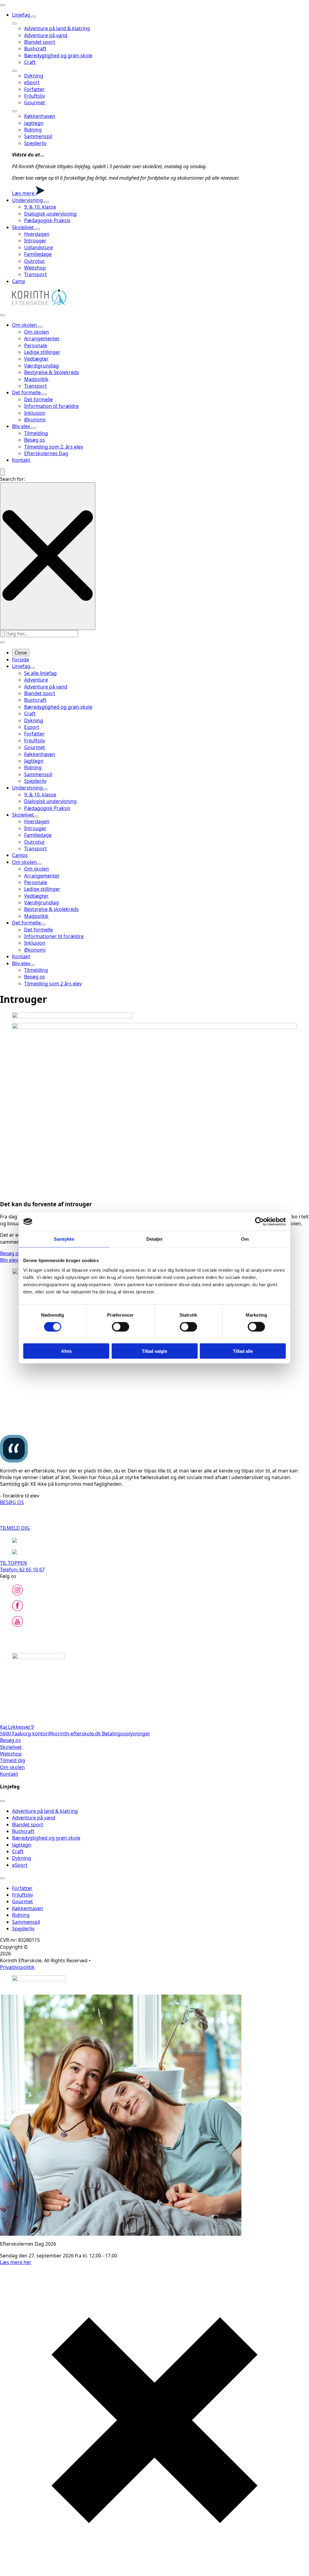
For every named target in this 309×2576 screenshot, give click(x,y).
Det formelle (27, 392)
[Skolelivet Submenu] (37, 229)
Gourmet (35, 102)
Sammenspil (38, 136)
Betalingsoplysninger (126, 1734)
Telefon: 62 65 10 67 (22, 1570)
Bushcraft (35, 49)
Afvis (66, 1351)
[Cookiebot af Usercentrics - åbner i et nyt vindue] (259, 1222)
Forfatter (34, 89)
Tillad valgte (154, 1351)
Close (21, 653)
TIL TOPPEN (13, 1563)
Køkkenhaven (40, 116)
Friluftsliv (35, 96)
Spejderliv (35, 143)
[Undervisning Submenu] (46, 202)
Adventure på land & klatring (57, 28)
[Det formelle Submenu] (44, 394)
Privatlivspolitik (17, 1967)
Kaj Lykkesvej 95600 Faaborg (17, 1730)
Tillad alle (243, 1351)
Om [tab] (245, 1239)
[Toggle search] (2, 472)
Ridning (33, 130)
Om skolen (25, 325)
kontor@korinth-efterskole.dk (67, 1734)
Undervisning (28, 200)
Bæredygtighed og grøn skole (58, 55)
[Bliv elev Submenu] (34, 428)
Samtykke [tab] (64, 1239)
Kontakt (21, 460)
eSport (32, 82)
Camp (19, 281)
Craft (30, 62)
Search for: (13, 479)
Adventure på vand (46, 35)
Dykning (34, 76)
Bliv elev (22, 426)
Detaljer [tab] (155, 1239)
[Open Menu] (2, 5)
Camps (20, 855)
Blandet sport (40, 42)
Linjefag (22, 15)
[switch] (121, 1327)
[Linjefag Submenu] (34, 17)
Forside (21, 660)
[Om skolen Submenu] (40, 327)
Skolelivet (24, 227)
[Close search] (48, 556)
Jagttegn (34, 123)
